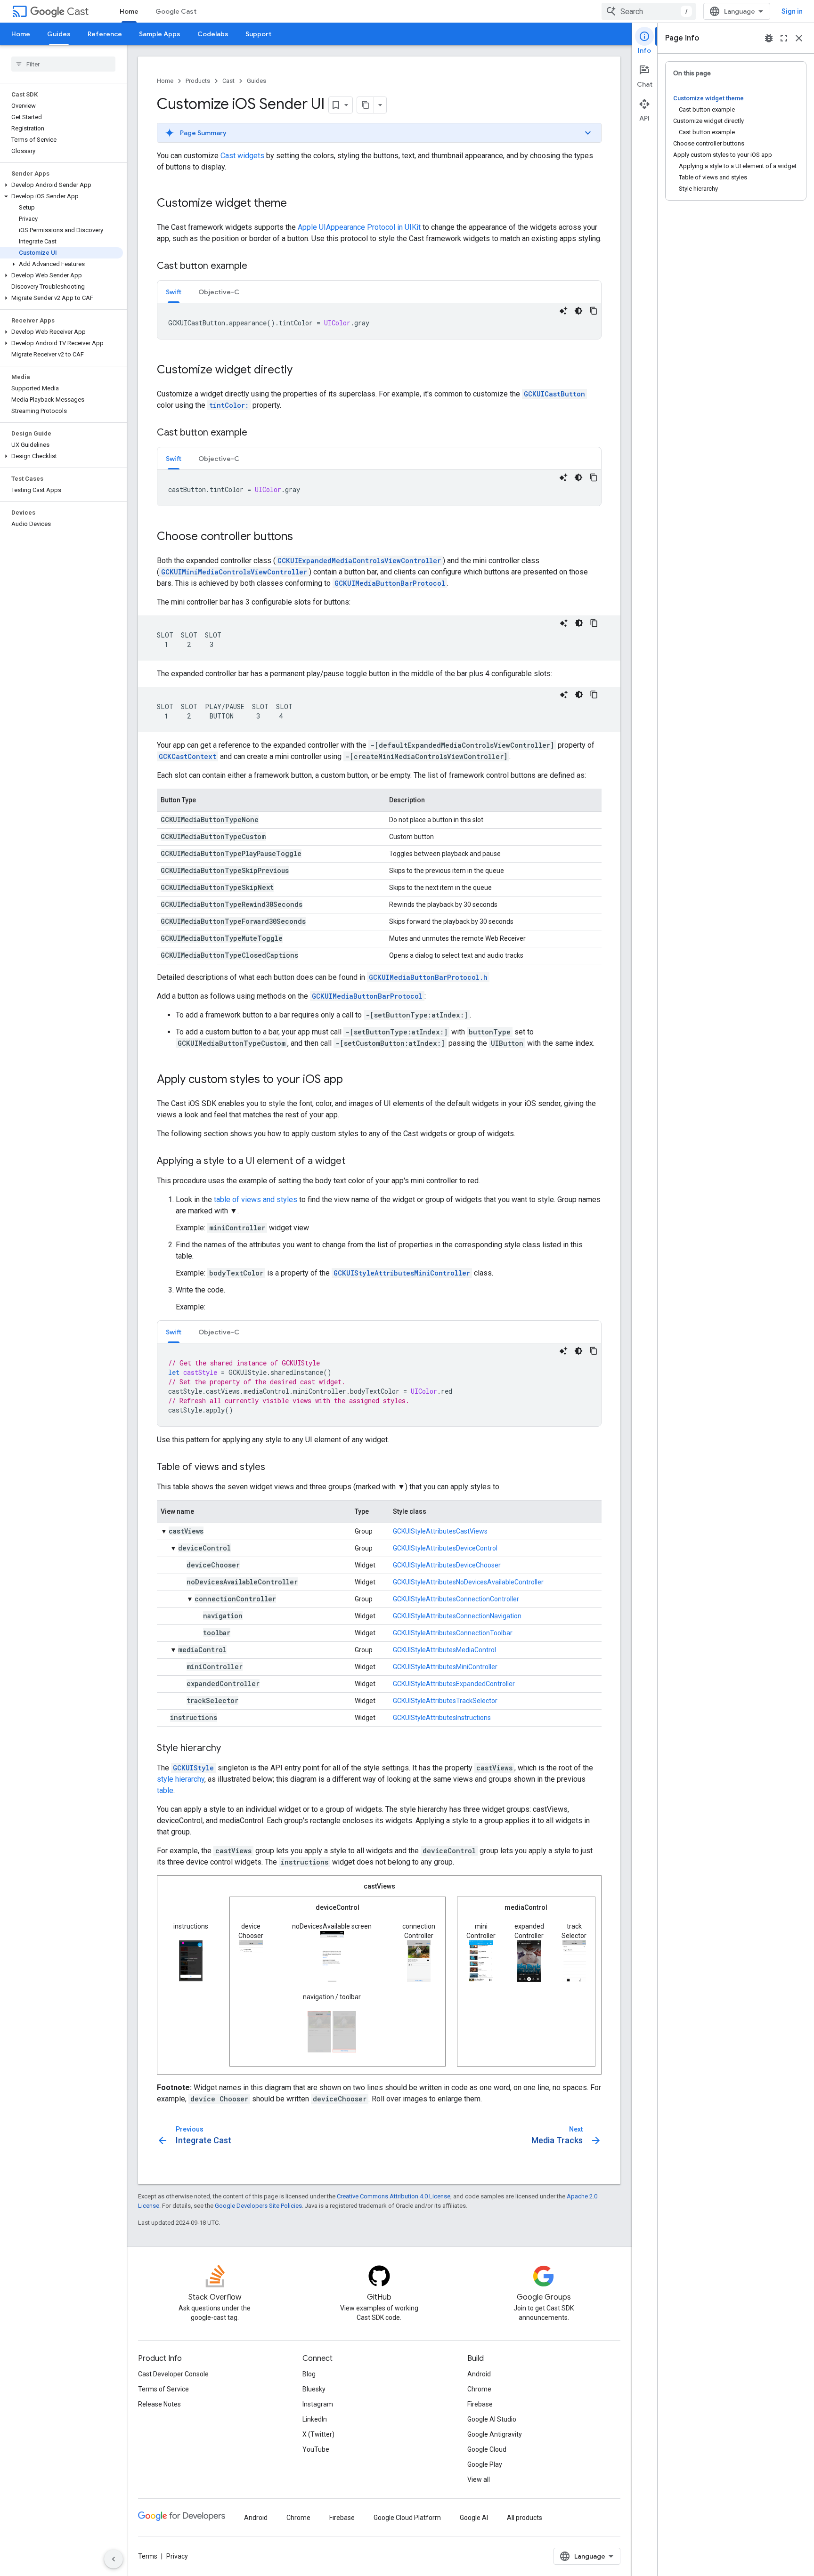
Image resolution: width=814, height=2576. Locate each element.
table (165, 1790)
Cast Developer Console (173, 2374)
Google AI (474, 2518)
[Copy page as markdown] (366, 105)
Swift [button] (174, 292)
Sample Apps (160, 34)
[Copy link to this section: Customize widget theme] (296, 204)
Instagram (318, 2404)
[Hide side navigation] (114, 2559)
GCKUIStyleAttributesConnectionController (456, 1599)
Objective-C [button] (219, 292)
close (799, 38)
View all (479, 2479)
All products (525, 2518)
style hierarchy (181, 1779)
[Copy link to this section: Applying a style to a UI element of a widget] (355, 1162)
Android (479, 2374)
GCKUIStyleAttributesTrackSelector (445, 1701)
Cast (78, 12)
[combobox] (649, 11)
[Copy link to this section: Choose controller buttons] (302, 537)
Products (198, 81)
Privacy (177, 2556)
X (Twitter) (318, 2434)
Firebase (480, 2404)
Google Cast (176, 11)
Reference (105, 34)
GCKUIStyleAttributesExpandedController (454, 1684)
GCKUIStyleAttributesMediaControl (444, 1650)
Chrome (479, 2389)
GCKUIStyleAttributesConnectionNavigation (457, 1616)
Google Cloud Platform (407, 2518)
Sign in (792, 11)
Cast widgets (242, 156)
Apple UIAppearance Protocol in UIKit (359, 227)
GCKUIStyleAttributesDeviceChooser (447, 1565)
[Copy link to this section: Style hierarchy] (230, 1749)
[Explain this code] (563, 311)
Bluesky (314, 2389)
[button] (61, 185)
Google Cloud (487, 2449)
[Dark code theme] (578, 311)
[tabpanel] (379, 321)
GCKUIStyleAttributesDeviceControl (445, 1548)
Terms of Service (163, 2389)
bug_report (769, 38)
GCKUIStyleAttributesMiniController (445, 1667)
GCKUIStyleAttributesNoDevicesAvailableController (468, 1582)
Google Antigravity (495, 2434)
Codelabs (213, 34)
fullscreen (784, 38)
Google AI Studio (492, 2419)
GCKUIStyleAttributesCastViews (440, 1531)
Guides (59, 34)
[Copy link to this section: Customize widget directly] (302, 371)
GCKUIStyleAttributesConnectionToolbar (453, 1633)
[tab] (174, 292)
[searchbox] (63, 64)
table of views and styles (256, 1199)
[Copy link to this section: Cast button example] (257, 266)
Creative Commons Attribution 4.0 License (394, 2196)
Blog (309, 2374)
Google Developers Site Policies (258, 2206)
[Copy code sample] (594, 311)
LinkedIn (315, 2419)
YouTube (316, 2449)
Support (258, 34)
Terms (148, 2556)
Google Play (485, 2464)
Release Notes (159, 2404)
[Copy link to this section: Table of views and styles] (275, 1468)
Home (129, 11)
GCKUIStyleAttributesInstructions (442, 1718)
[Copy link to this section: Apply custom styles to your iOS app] (352, 1080)
